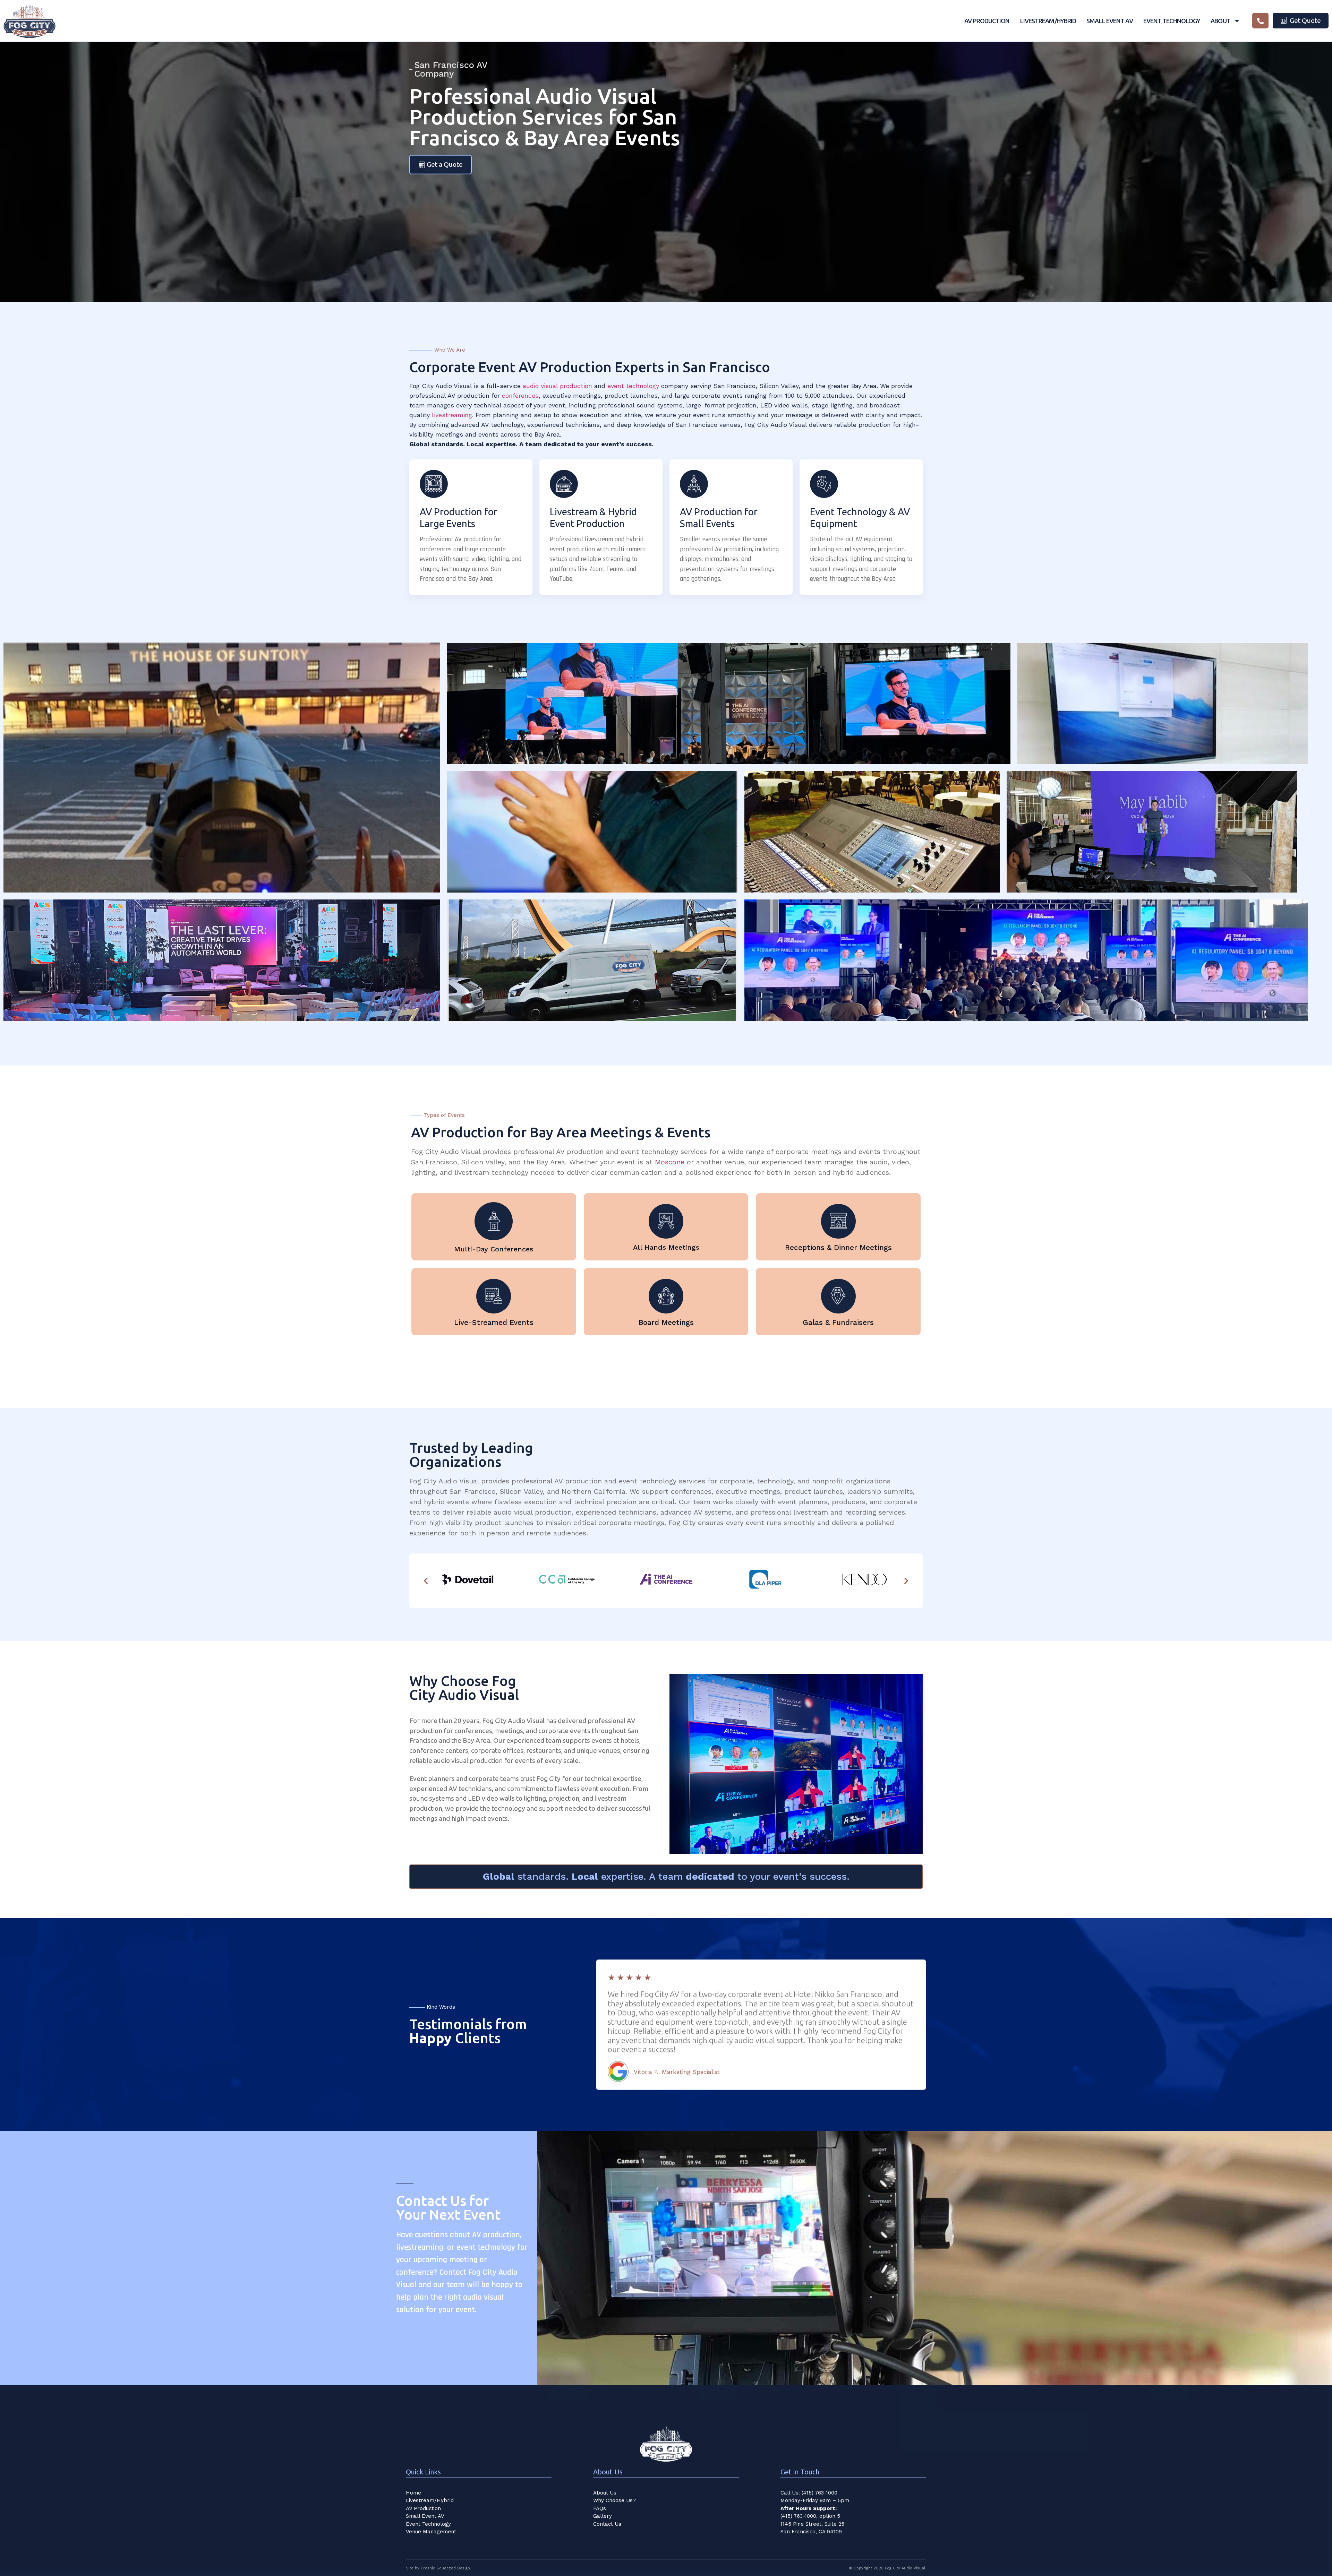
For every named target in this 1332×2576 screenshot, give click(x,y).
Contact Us (607, 2524)
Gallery (603, 2516)
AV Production (987, 21)
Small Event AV (1109, 21)
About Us (605, 2493)
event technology (633, 386)
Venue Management (431, 2532)
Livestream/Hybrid (1048, 21)
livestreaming (452, 415)
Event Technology (1172, 21)
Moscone (670, 1162)
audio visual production (557, 386)
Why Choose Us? (614, 2500)
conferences (520, 395)
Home (413, 2493)
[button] (426, 1581)
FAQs (600, 2508)
